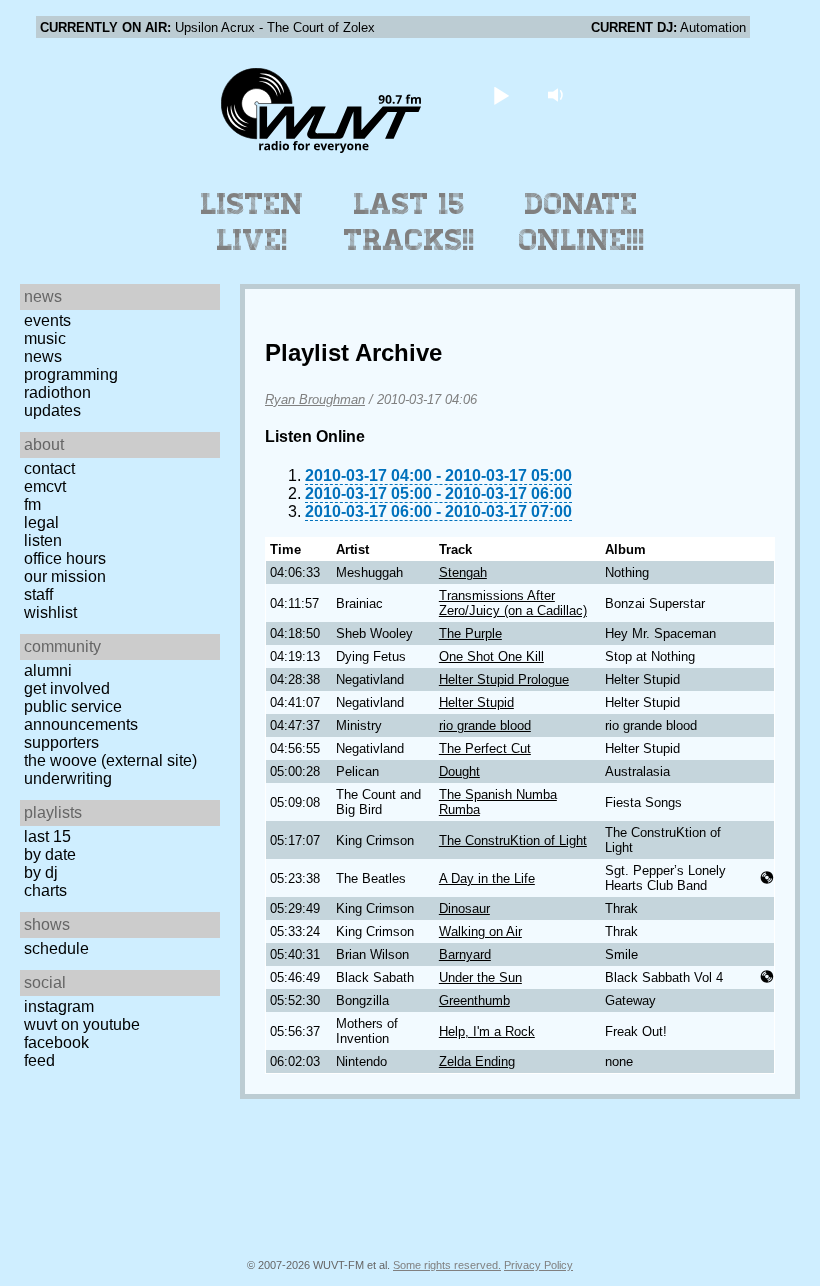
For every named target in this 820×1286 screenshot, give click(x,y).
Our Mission (65, 576)
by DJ (41, 872)
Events (47, 320)
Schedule (56, 948)
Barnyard (465, 954)
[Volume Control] (558, 94)
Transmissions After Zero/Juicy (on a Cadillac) (513, 603)
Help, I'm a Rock (487, 1031)
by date (50, 854)
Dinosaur (464, 908)
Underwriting (68, 778)
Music (45, 338)
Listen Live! (252, 222)
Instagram (59, 1006)
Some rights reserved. (447, 1265)
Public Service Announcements (81, 715)
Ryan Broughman (315, 399)
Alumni (48, 670)
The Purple (470, 633)
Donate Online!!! (582, 222)
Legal (41, 522)
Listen (43, 540)
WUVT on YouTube (82, 1024)
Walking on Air (480, 931)
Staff (38, 594)
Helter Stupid (476, 702)
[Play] (501, 94)
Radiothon (57, 392)
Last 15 (47, 836)
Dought (459, 771)
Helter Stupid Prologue (504, 679)
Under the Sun (480, 977)
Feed (39, 1060)
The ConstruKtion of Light (513, 840)
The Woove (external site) (110, 760)
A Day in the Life (487, 878)
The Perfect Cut (485, 748)
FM (32, 504)
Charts (45, 890)
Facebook (56, 1042)
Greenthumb (474, 1000)
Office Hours (65, 558)
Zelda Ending (477, 1061)
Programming (71, 374)
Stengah (463, 572)
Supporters (61, 742)
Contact (49, 468)
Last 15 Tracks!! (409, 222)
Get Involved (67, 688)
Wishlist (50, 612)
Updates (52, 410)
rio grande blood (485, 725)
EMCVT (45, 486)
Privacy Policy (538, 1265)
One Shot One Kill (491, 656)
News (43, 356)
